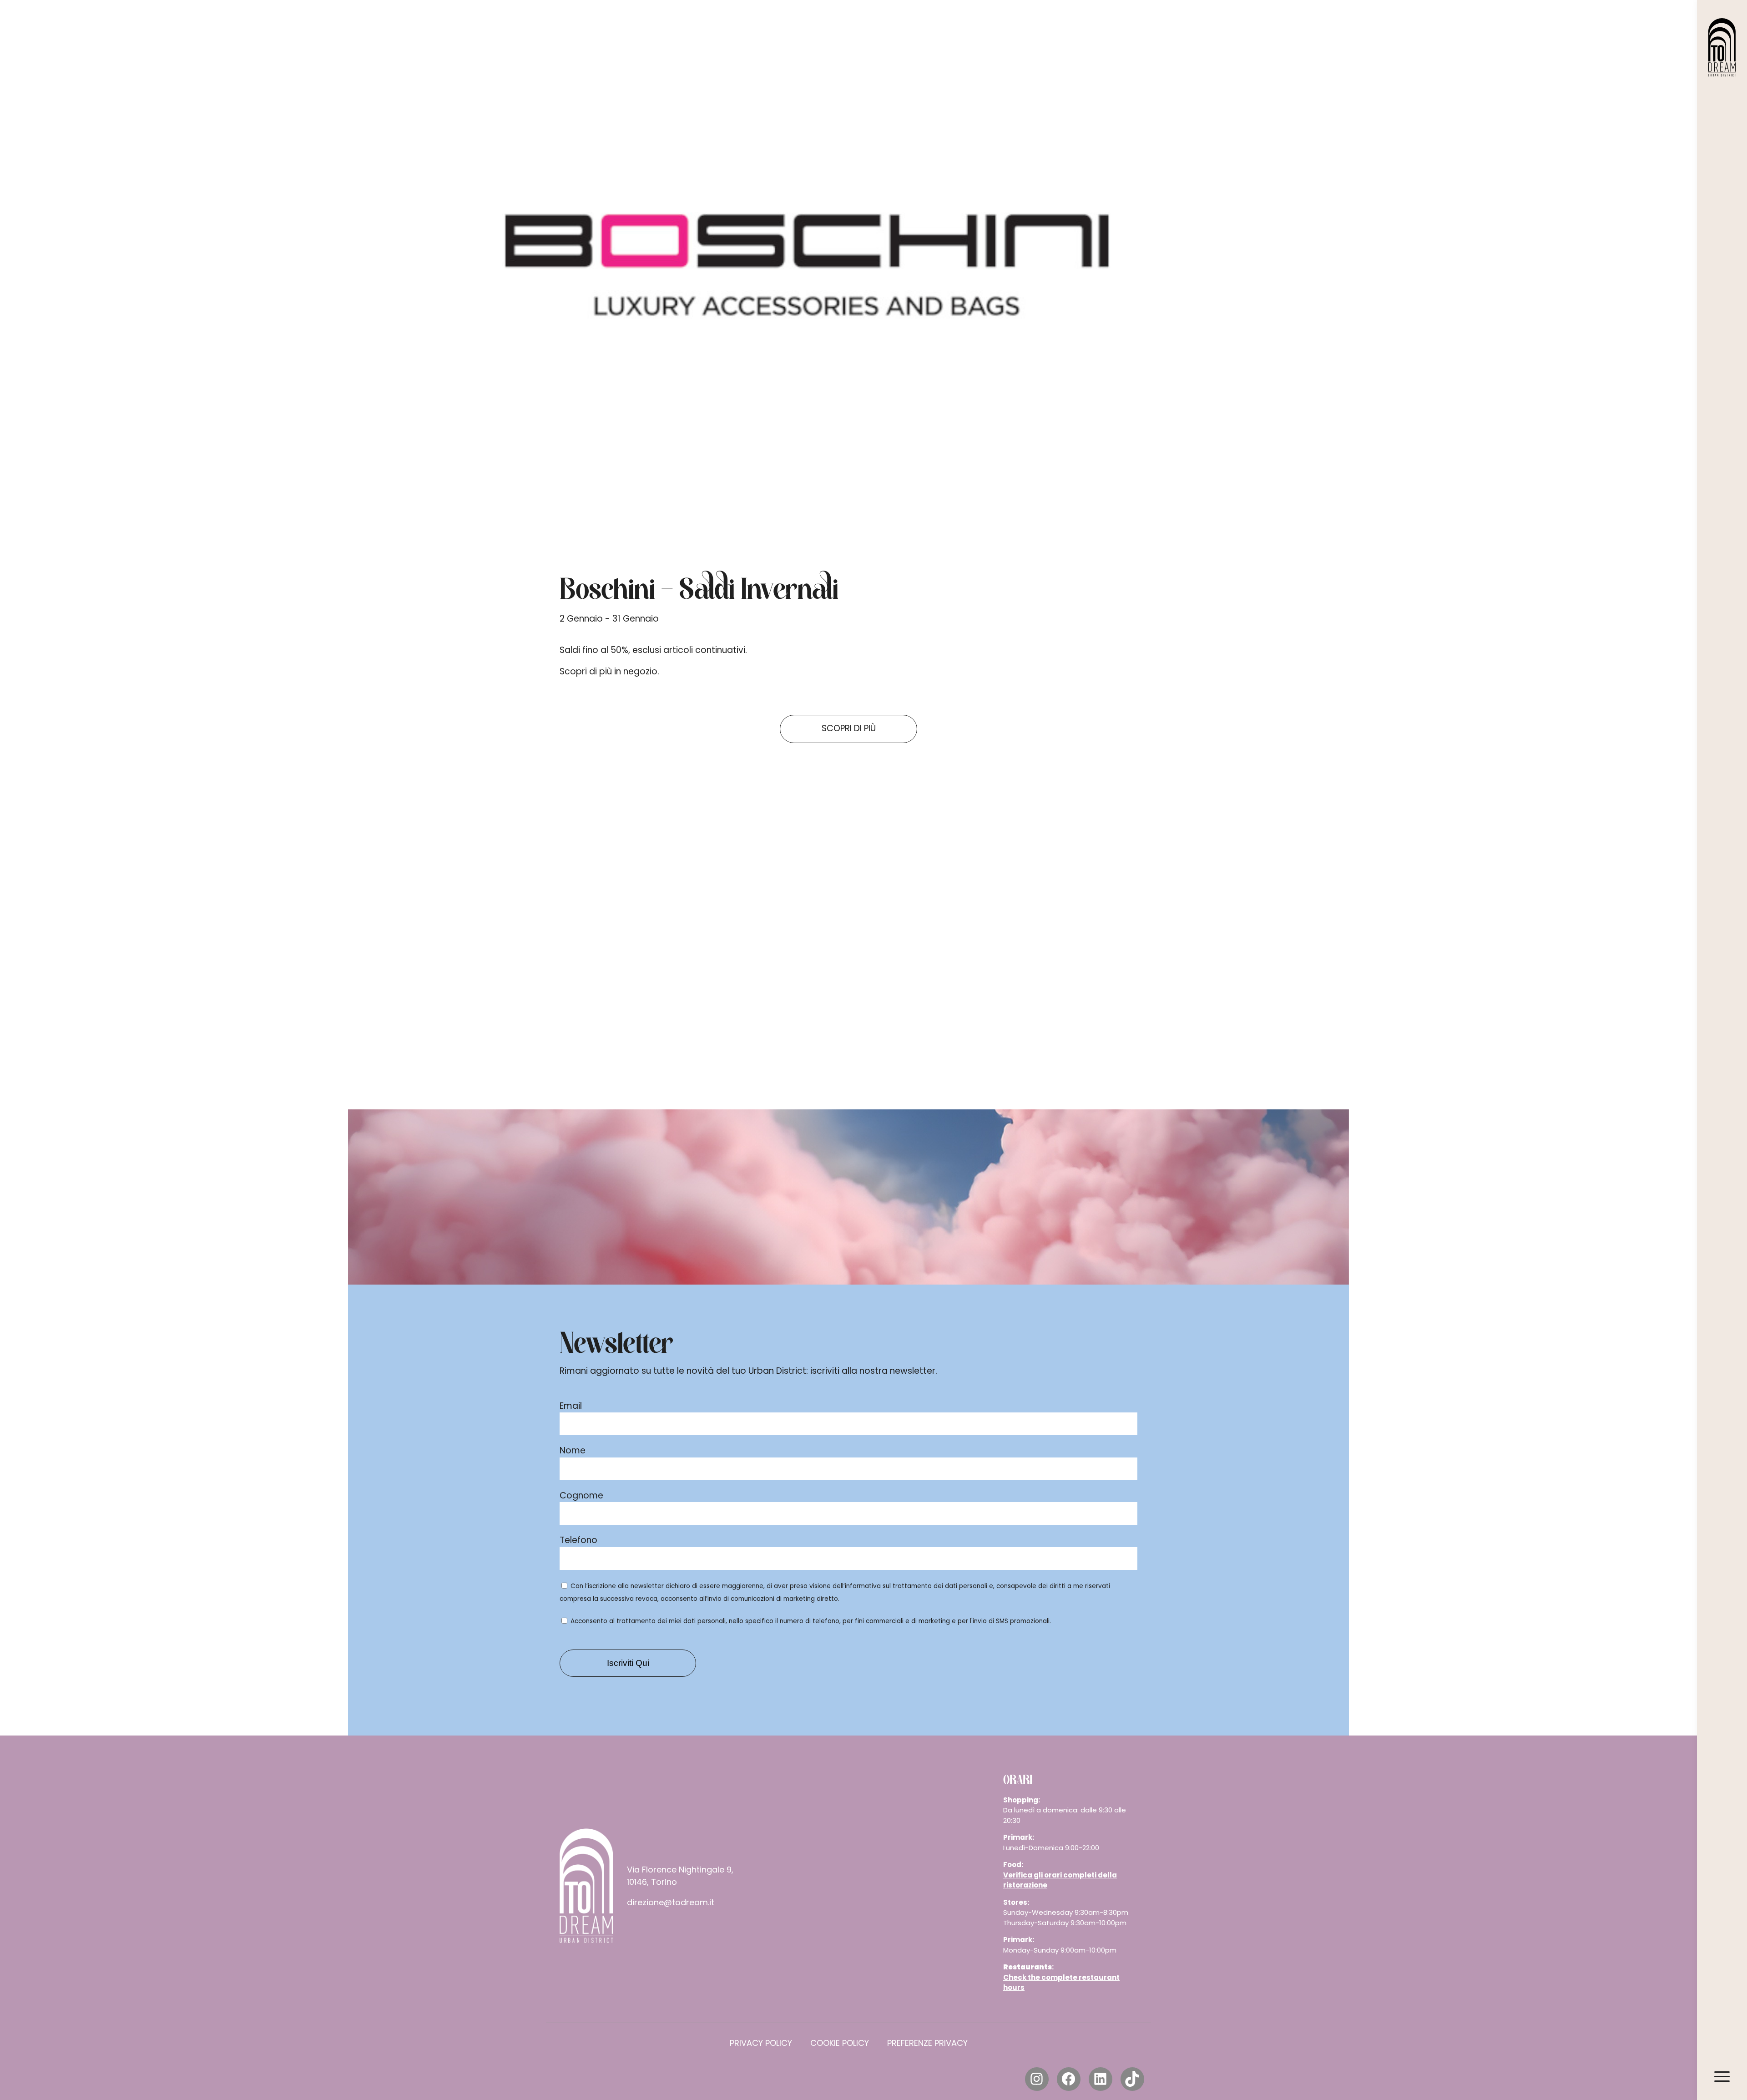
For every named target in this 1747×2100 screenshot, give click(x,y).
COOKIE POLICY (840, 2043)
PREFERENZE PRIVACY (927, 2043)
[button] (511, 956)
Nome (573, 1450)
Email (571, 1406)
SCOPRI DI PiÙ (849, 728)
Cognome (581, 1495)
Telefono (578, 1540)
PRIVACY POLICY (761, 2043)
